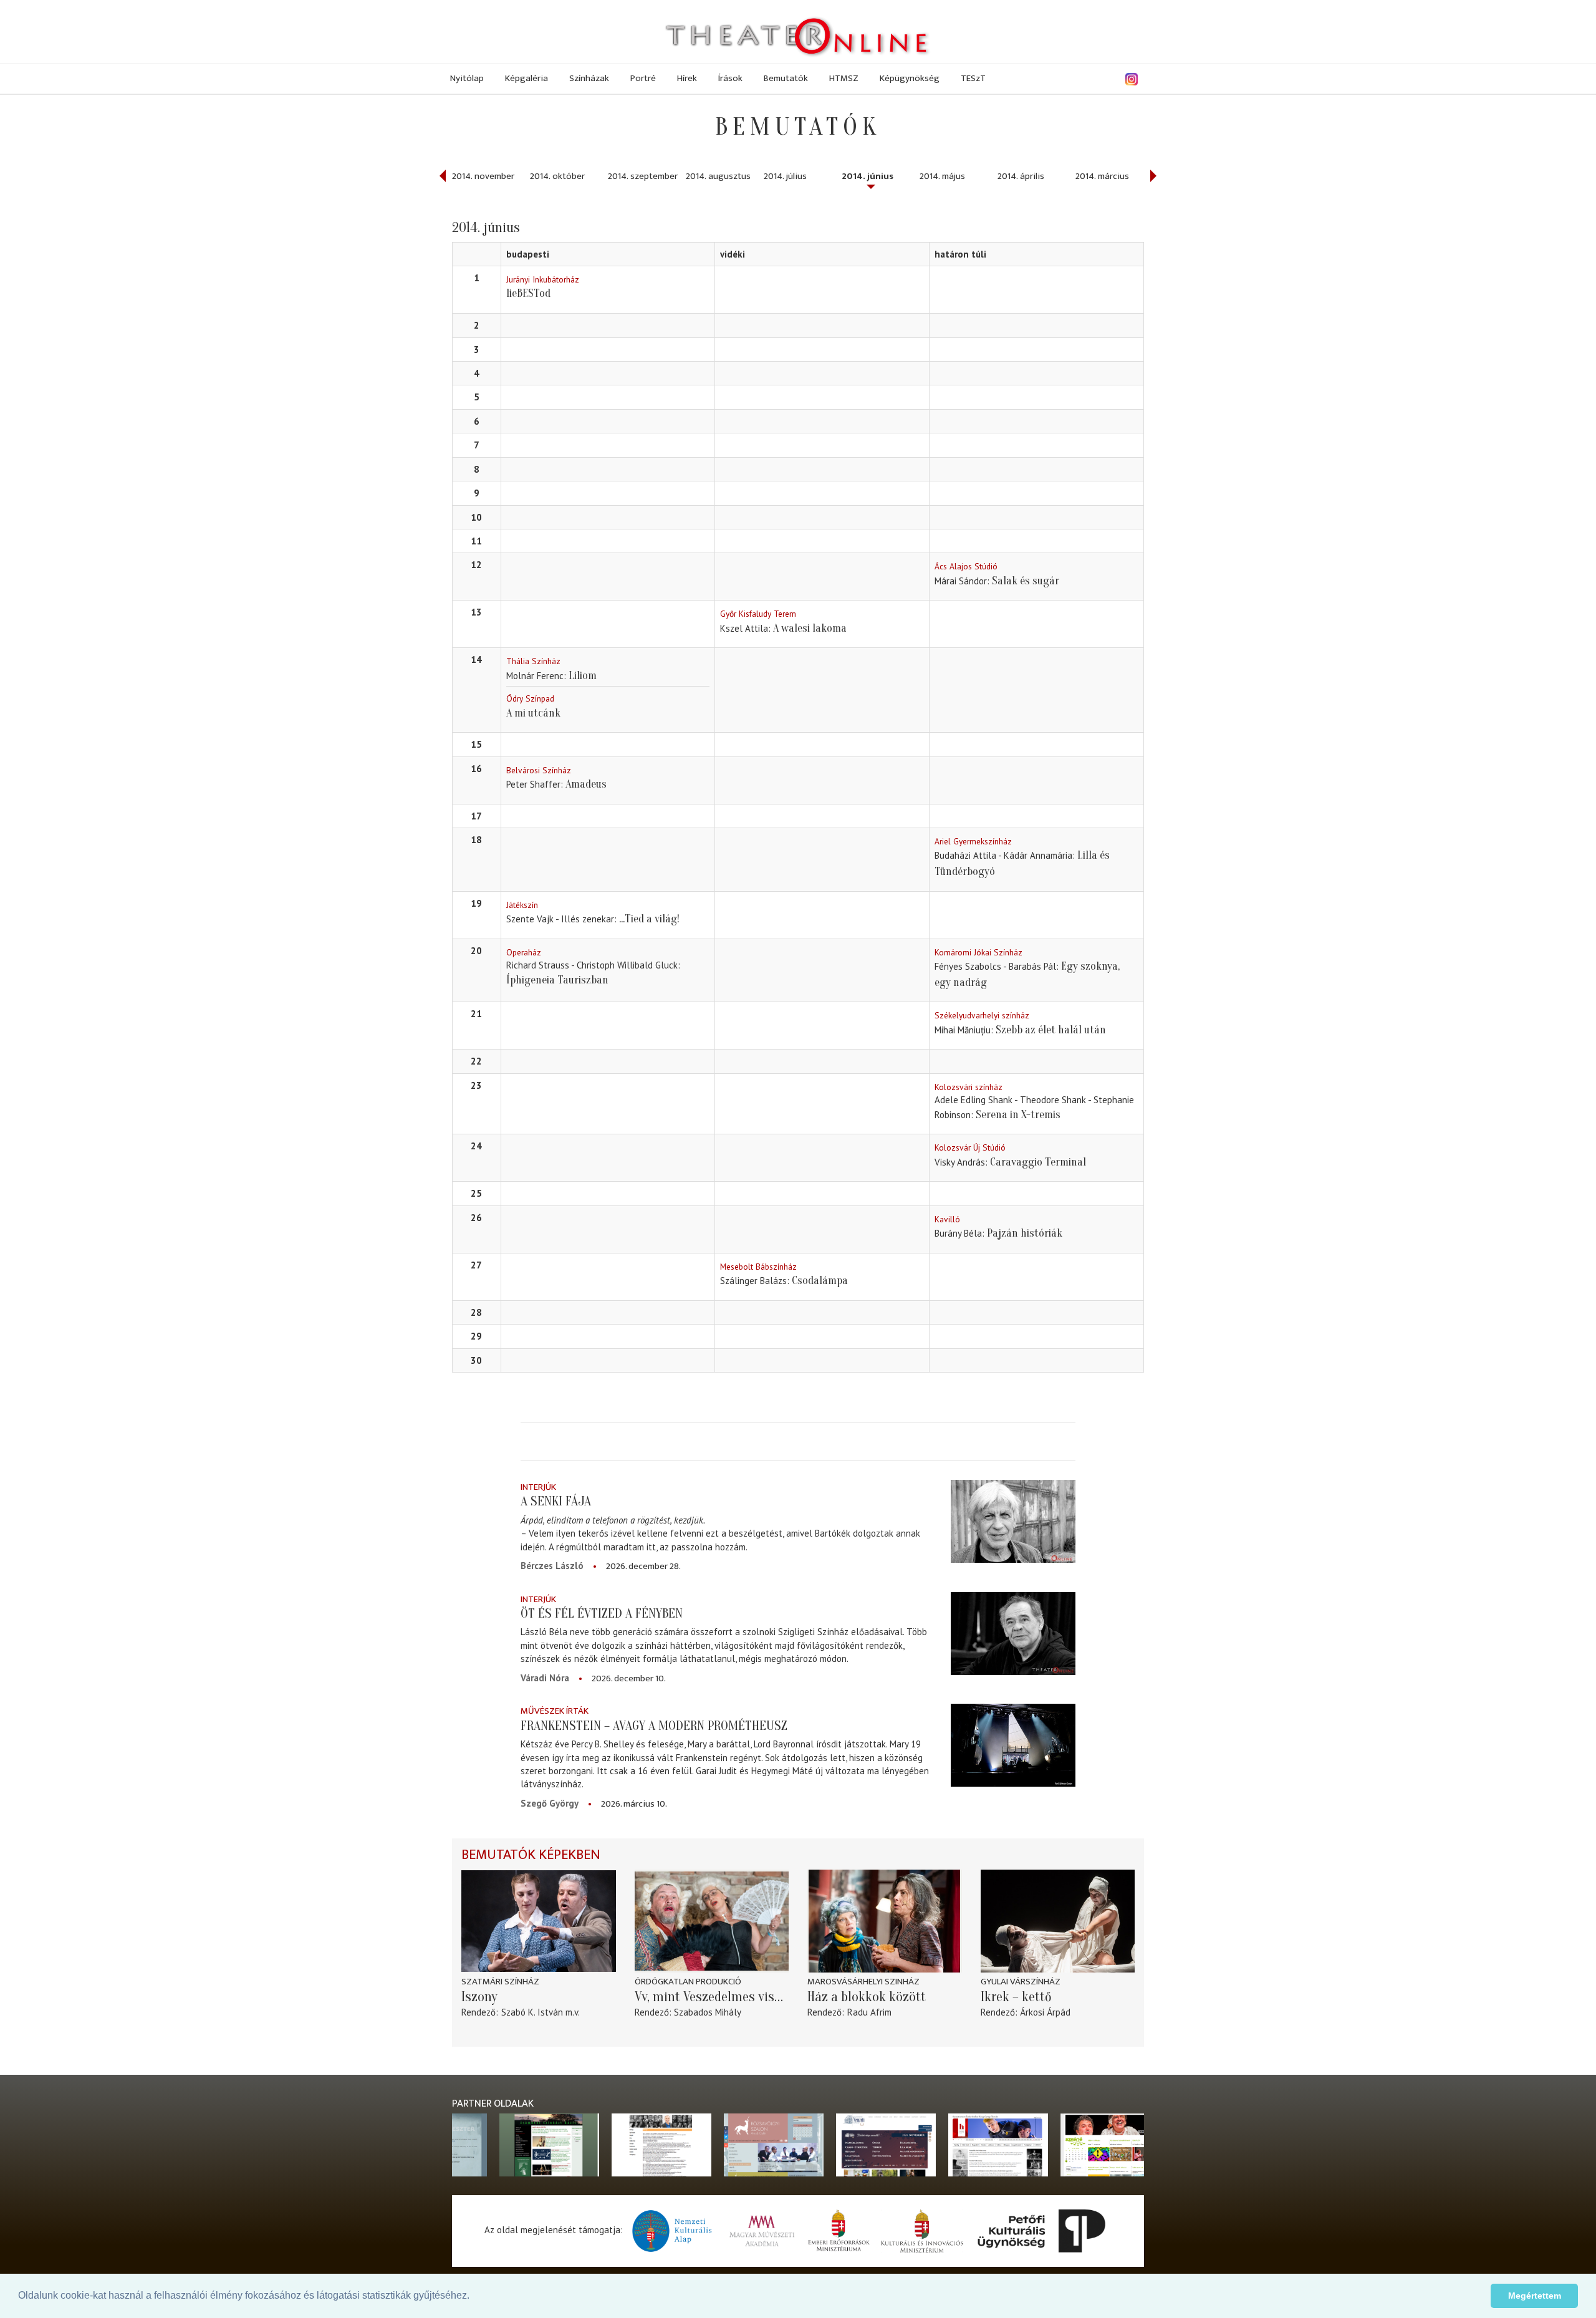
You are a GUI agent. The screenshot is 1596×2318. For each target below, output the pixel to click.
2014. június (868, 176)
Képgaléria (526, 78)
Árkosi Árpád (1045, 2012)
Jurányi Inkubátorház (543, 279)
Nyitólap (467, 78)
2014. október (557, 176)
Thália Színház (533, 661)
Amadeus (586, 784)
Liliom (583, 676)
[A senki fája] (1013, 1521)
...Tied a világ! (649, 919)
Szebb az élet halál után (1051, 1030)
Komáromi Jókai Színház (978, 952)
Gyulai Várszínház (1021, 1982)
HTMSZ (844, 78)
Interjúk (538, 1487)
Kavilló (947, 1219)
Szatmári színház (500, 1982)
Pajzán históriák (1025, 1233)
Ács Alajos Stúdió (966, 566)
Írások (730, 78)
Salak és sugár (1026, 581)
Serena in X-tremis (1018, 1115)
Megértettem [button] (1535, 2296)
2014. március (1102, 176)
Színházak (589, 78)
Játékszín (522, 905)
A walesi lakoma (810, 628)
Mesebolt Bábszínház (758, 1267)
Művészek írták (555, 1711)
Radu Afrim (869, 2012)
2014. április (1021, 176)
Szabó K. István (532, 2012)
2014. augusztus (718, 176)
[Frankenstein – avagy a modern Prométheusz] (1013, 1745)
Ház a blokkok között (867, 1997)
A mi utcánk (533, 713)
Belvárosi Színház (539, 770)
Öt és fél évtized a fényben (602, 1613)
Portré (643, 78)
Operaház (524, 952)
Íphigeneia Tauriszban (557, 980)
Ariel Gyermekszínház (973, 841)
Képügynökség (910, 78)
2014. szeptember (643, 176)
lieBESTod (528, 293)
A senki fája (556, 1501)
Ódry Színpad (530, 698)
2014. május (942, 176)
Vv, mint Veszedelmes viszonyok (712, 1997)
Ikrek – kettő (1016, 1997)
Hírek (687, 78)
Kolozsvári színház (969, 1087)
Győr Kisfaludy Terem (758, 614)
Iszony (479, 1997)
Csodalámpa (820, 1281)
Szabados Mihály (708, 2012)
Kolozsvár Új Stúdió (970, 1147)
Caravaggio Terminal (1038, 1162)
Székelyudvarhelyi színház (982, 1015)
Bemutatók (786, 78)
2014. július (785, 176)
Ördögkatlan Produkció (688, 1982)
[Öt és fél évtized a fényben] (1013, 1634)
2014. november (483, 176)
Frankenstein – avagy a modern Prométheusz (654, 1726)
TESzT (973, 78)
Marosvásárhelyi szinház (863, 1982)
